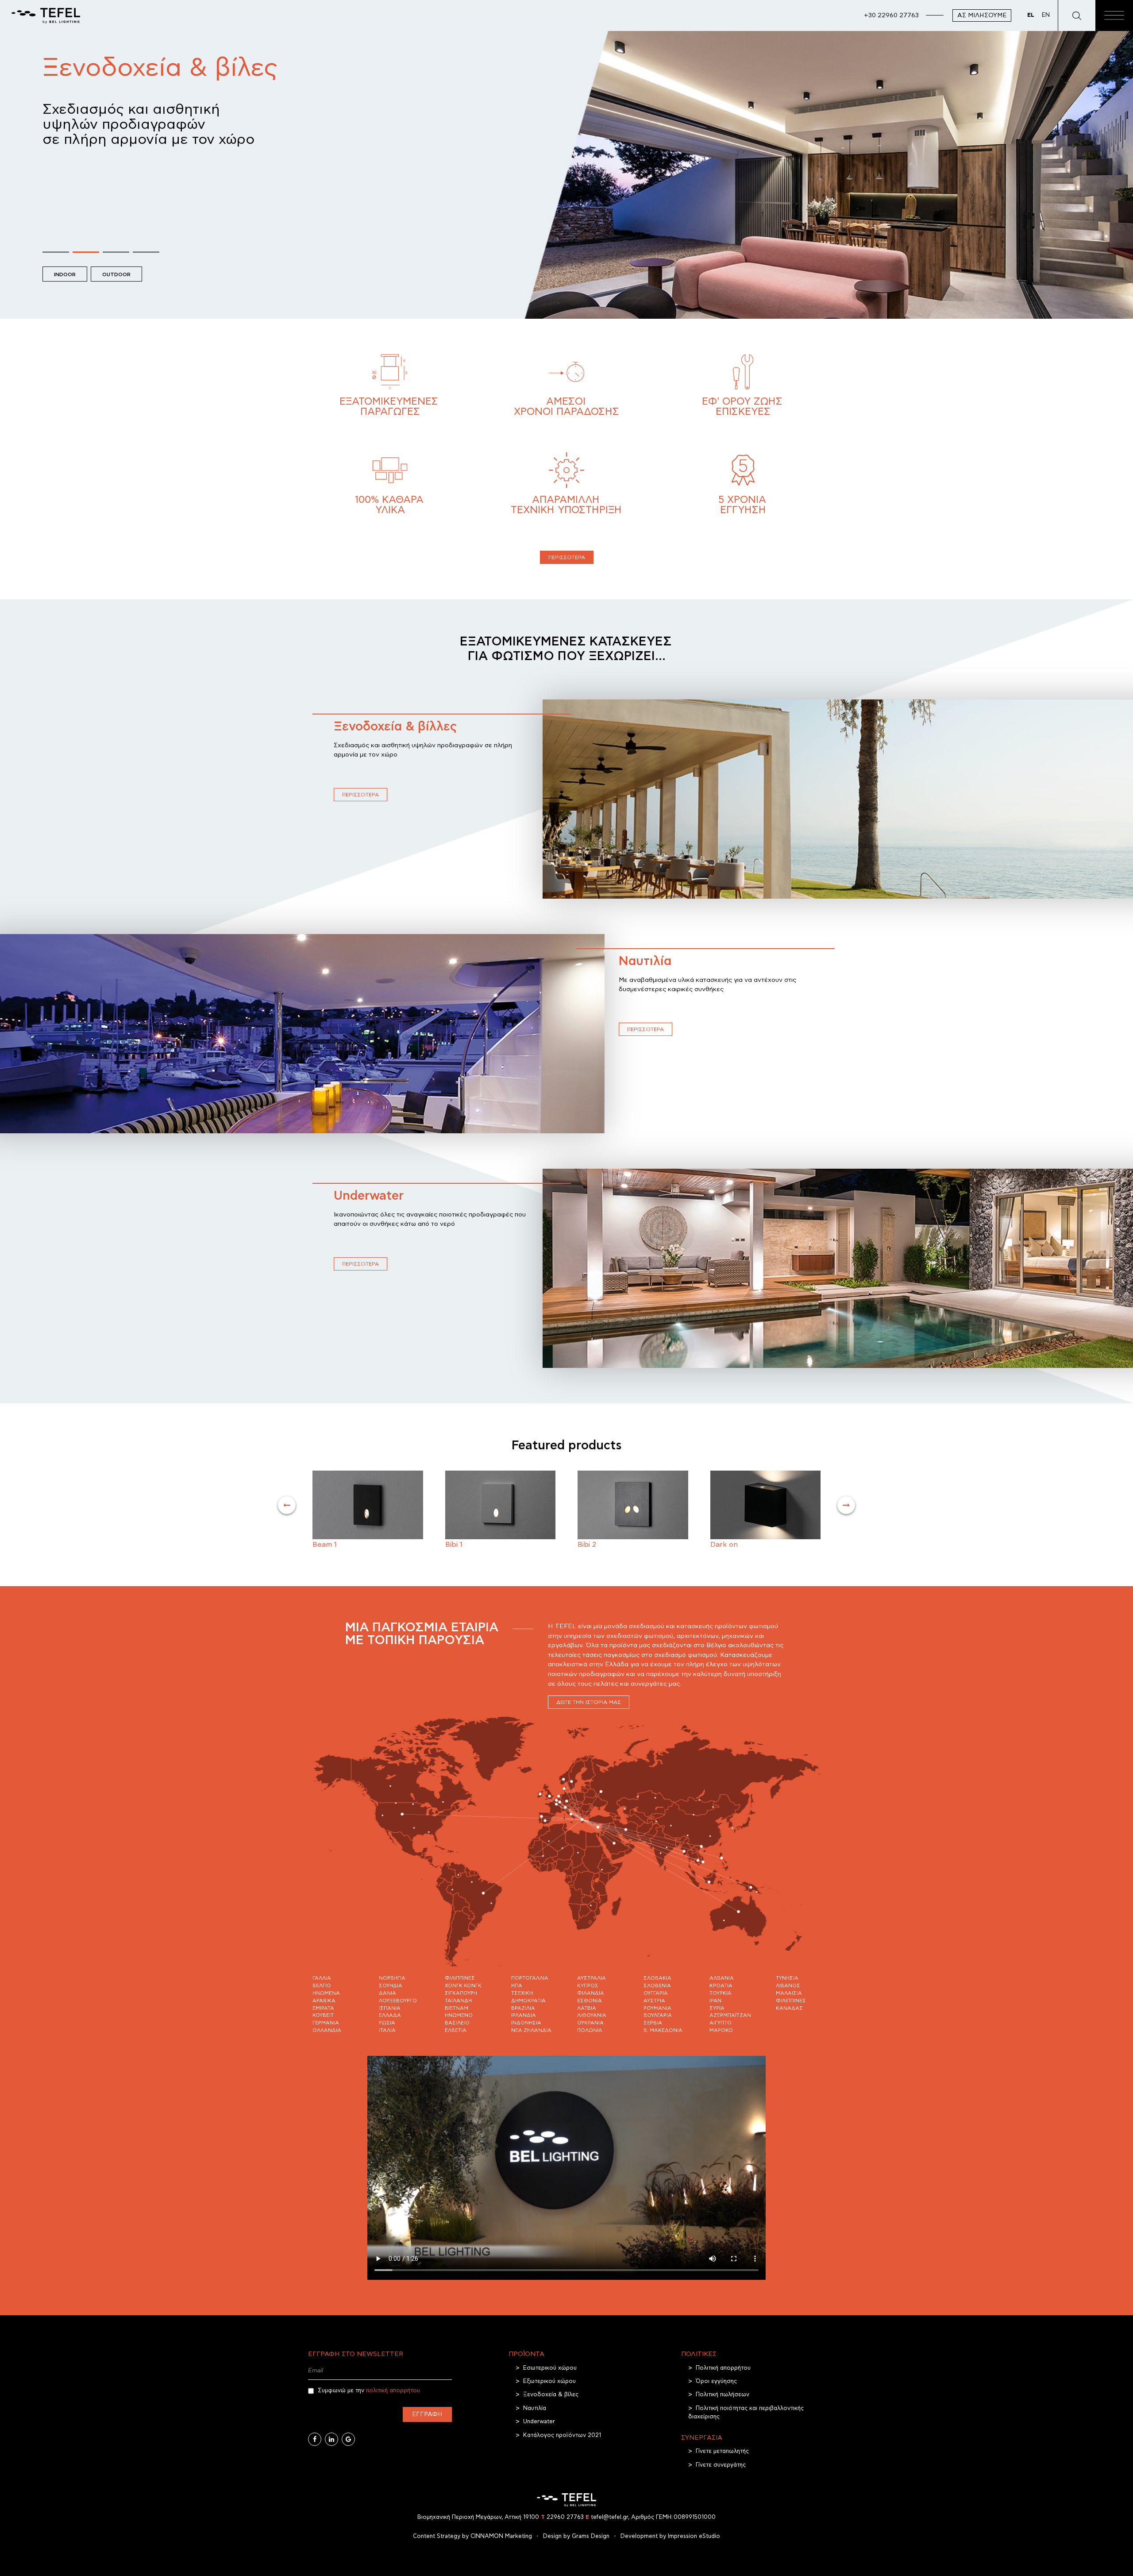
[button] (56, 251)
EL (1031, 15)
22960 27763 (562, 2517)
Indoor (65, 274)
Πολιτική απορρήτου (723, 2368)
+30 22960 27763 (891, 15)
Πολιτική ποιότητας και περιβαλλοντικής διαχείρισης (746, 2413)
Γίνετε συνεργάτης (721, 2465)
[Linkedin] (331, 2439)
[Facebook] (315, 2439)
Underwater (369, 1196)
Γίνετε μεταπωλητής (722, 2451)
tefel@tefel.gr (607, 2517)
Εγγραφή (427, 2414)
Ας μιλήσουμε (982, 15)
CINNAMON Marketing (501, 2536)
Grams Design (591, 2536)
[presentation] (287, 1505)
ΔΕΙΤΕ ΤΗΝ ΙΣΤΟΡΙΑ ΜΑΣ (589, 1702)
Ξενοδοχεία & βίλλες (395, 727)
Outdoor (116, 274)
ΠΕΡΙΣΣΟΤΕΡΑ (567, 557)
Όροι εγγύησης (716, 2381)
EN (1046, 15)
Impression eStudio (694, 2536)
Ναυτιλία (645, 962)
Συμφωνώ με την (368, 2391)
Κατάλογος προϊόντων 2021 (562, 2435)
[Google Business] (348, 2439)
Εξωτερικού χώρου (549, 2381)
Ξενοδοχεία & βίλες (551, 2395)
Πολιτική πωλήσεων (723, 2395)
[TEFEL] (46, 15)
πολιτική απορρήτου (393, 2391)
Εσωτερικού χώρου (550, 2368)
